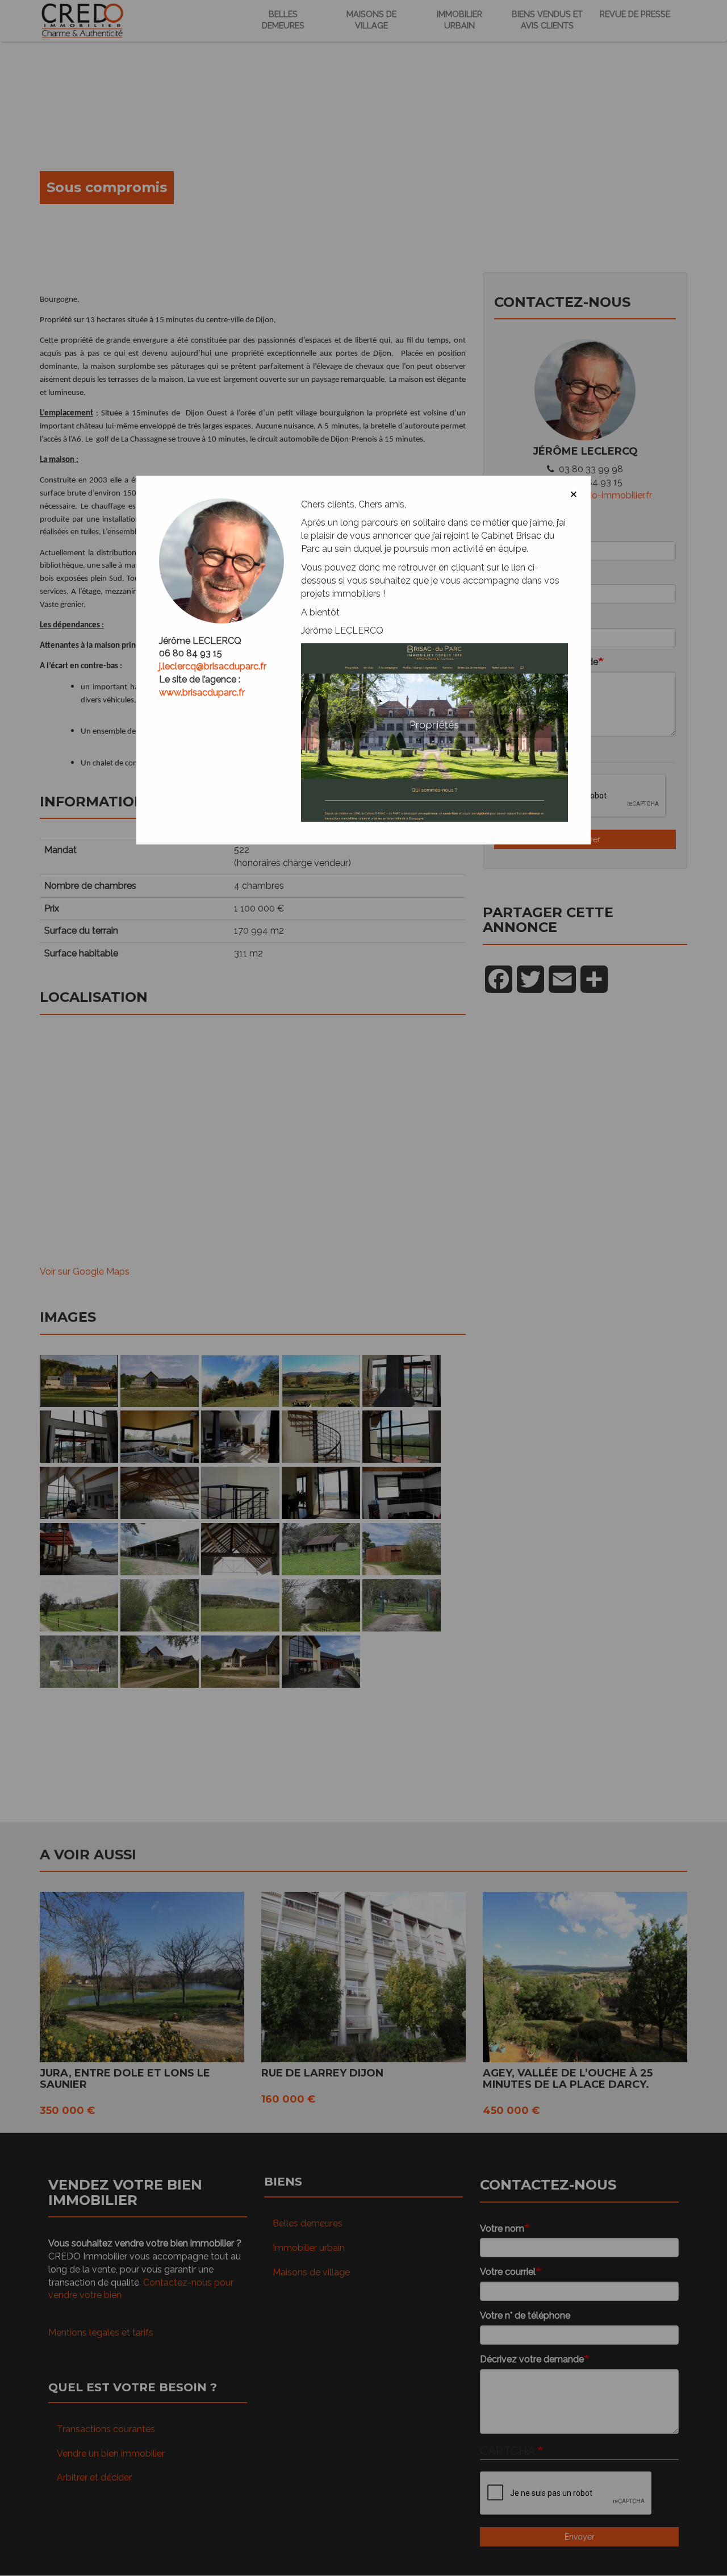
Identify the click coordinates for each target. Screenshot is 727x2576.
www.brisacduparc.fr (202, 692)
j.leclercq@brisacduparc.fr (213, 666)
